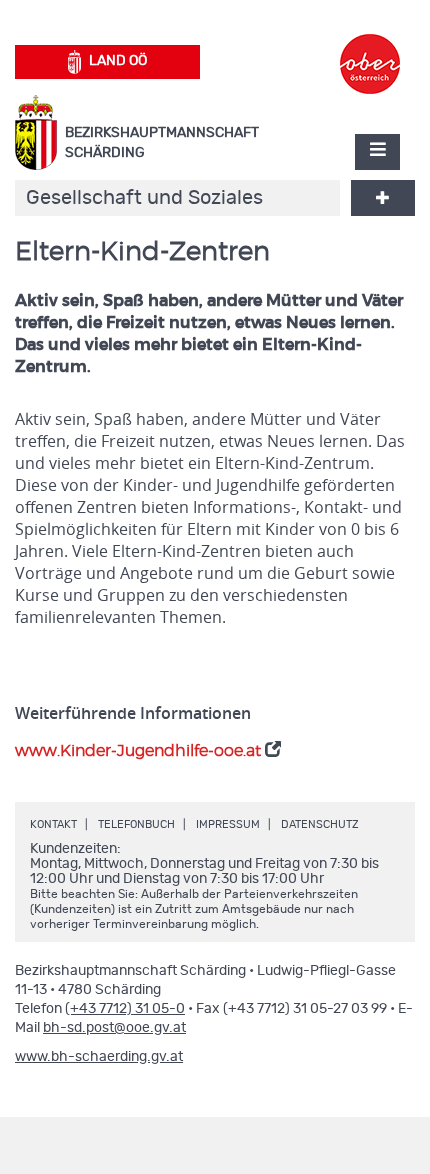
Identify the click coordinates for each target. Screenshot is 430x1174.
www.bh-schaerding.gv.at (99, 1057)
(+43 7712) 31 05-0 (125, 1009)
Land (118, 61)
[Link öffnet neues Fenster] (370, 46)
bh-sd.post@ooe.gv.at (114, 1028)
